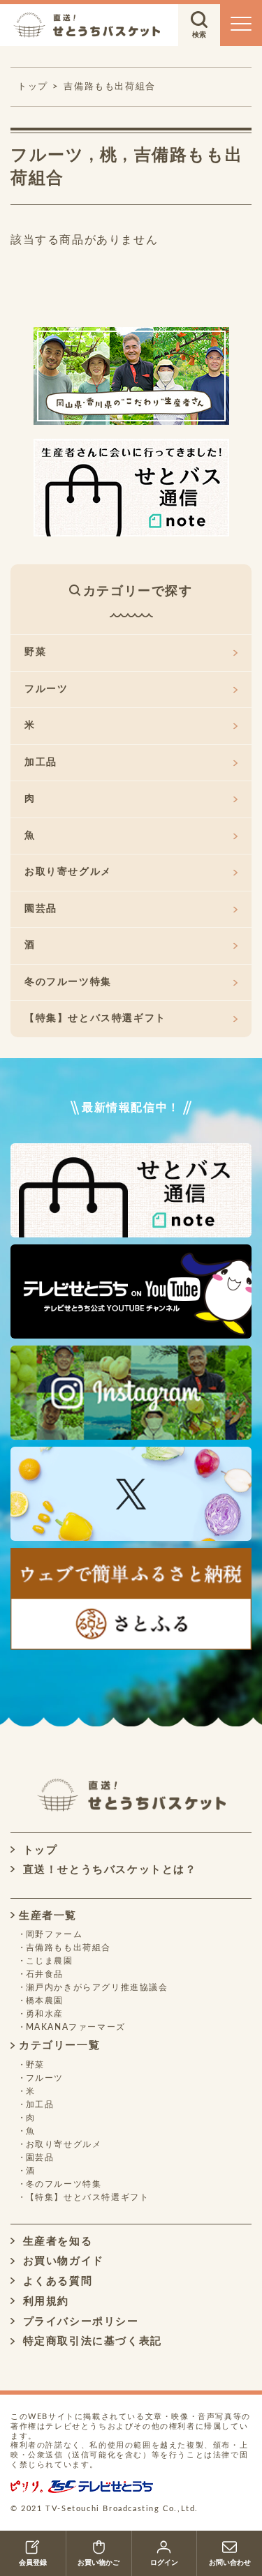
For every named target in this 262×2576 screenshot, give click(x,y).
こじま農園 (50, 1961)
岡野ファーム (54, 1934)
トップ (38, 1850)
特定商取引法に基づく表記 (90, 2341)
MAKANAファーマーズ (76, 2027)
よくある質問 (56, 2281)
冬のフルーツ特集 (68, 982)
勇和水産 (45, 2014)
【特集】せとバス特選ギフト (95, 1018)
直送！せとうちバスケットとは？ (108, 1870)
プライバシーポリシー (79, 2322)
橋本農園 (45, 2001)
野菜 (35, 652)
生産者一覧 (48, 1916)
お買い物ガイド (61, 2261)
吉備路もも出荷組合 (109, 87)
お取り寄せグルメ (68, 872)
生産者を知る (56, 2242)
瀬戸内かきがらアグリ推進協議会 (97, 1987)
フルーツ (47, 156)
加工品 (41, 762)
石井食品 (45, 1974)
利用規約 (44, 2302)
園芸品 (41, 909)
